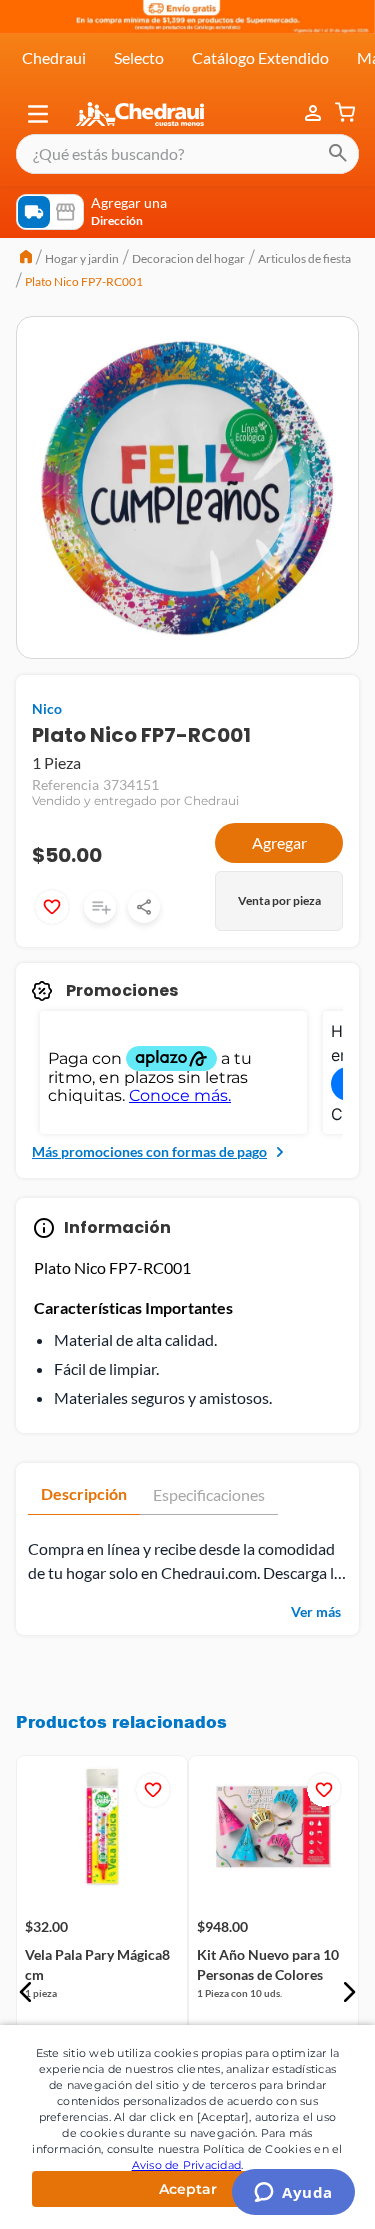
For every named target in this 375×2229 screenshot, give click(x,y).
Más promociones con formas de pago (149, 1151)
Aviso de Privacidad (187, 2165)
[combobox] (187, 154)
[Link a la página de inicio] (26, 259)
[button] (38, 114)
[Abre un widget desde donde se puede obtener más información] (293, 2194)
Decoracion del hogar (188, 258)
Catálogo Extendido (260, 57)
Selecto (139, 57)
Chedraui (54, 57)
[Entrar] (315, 114)
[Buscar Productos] (338, 154)
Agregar (279, 842)
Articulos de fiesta (304, 258)
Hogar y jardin (82, 258)
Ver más (316, 1611)
